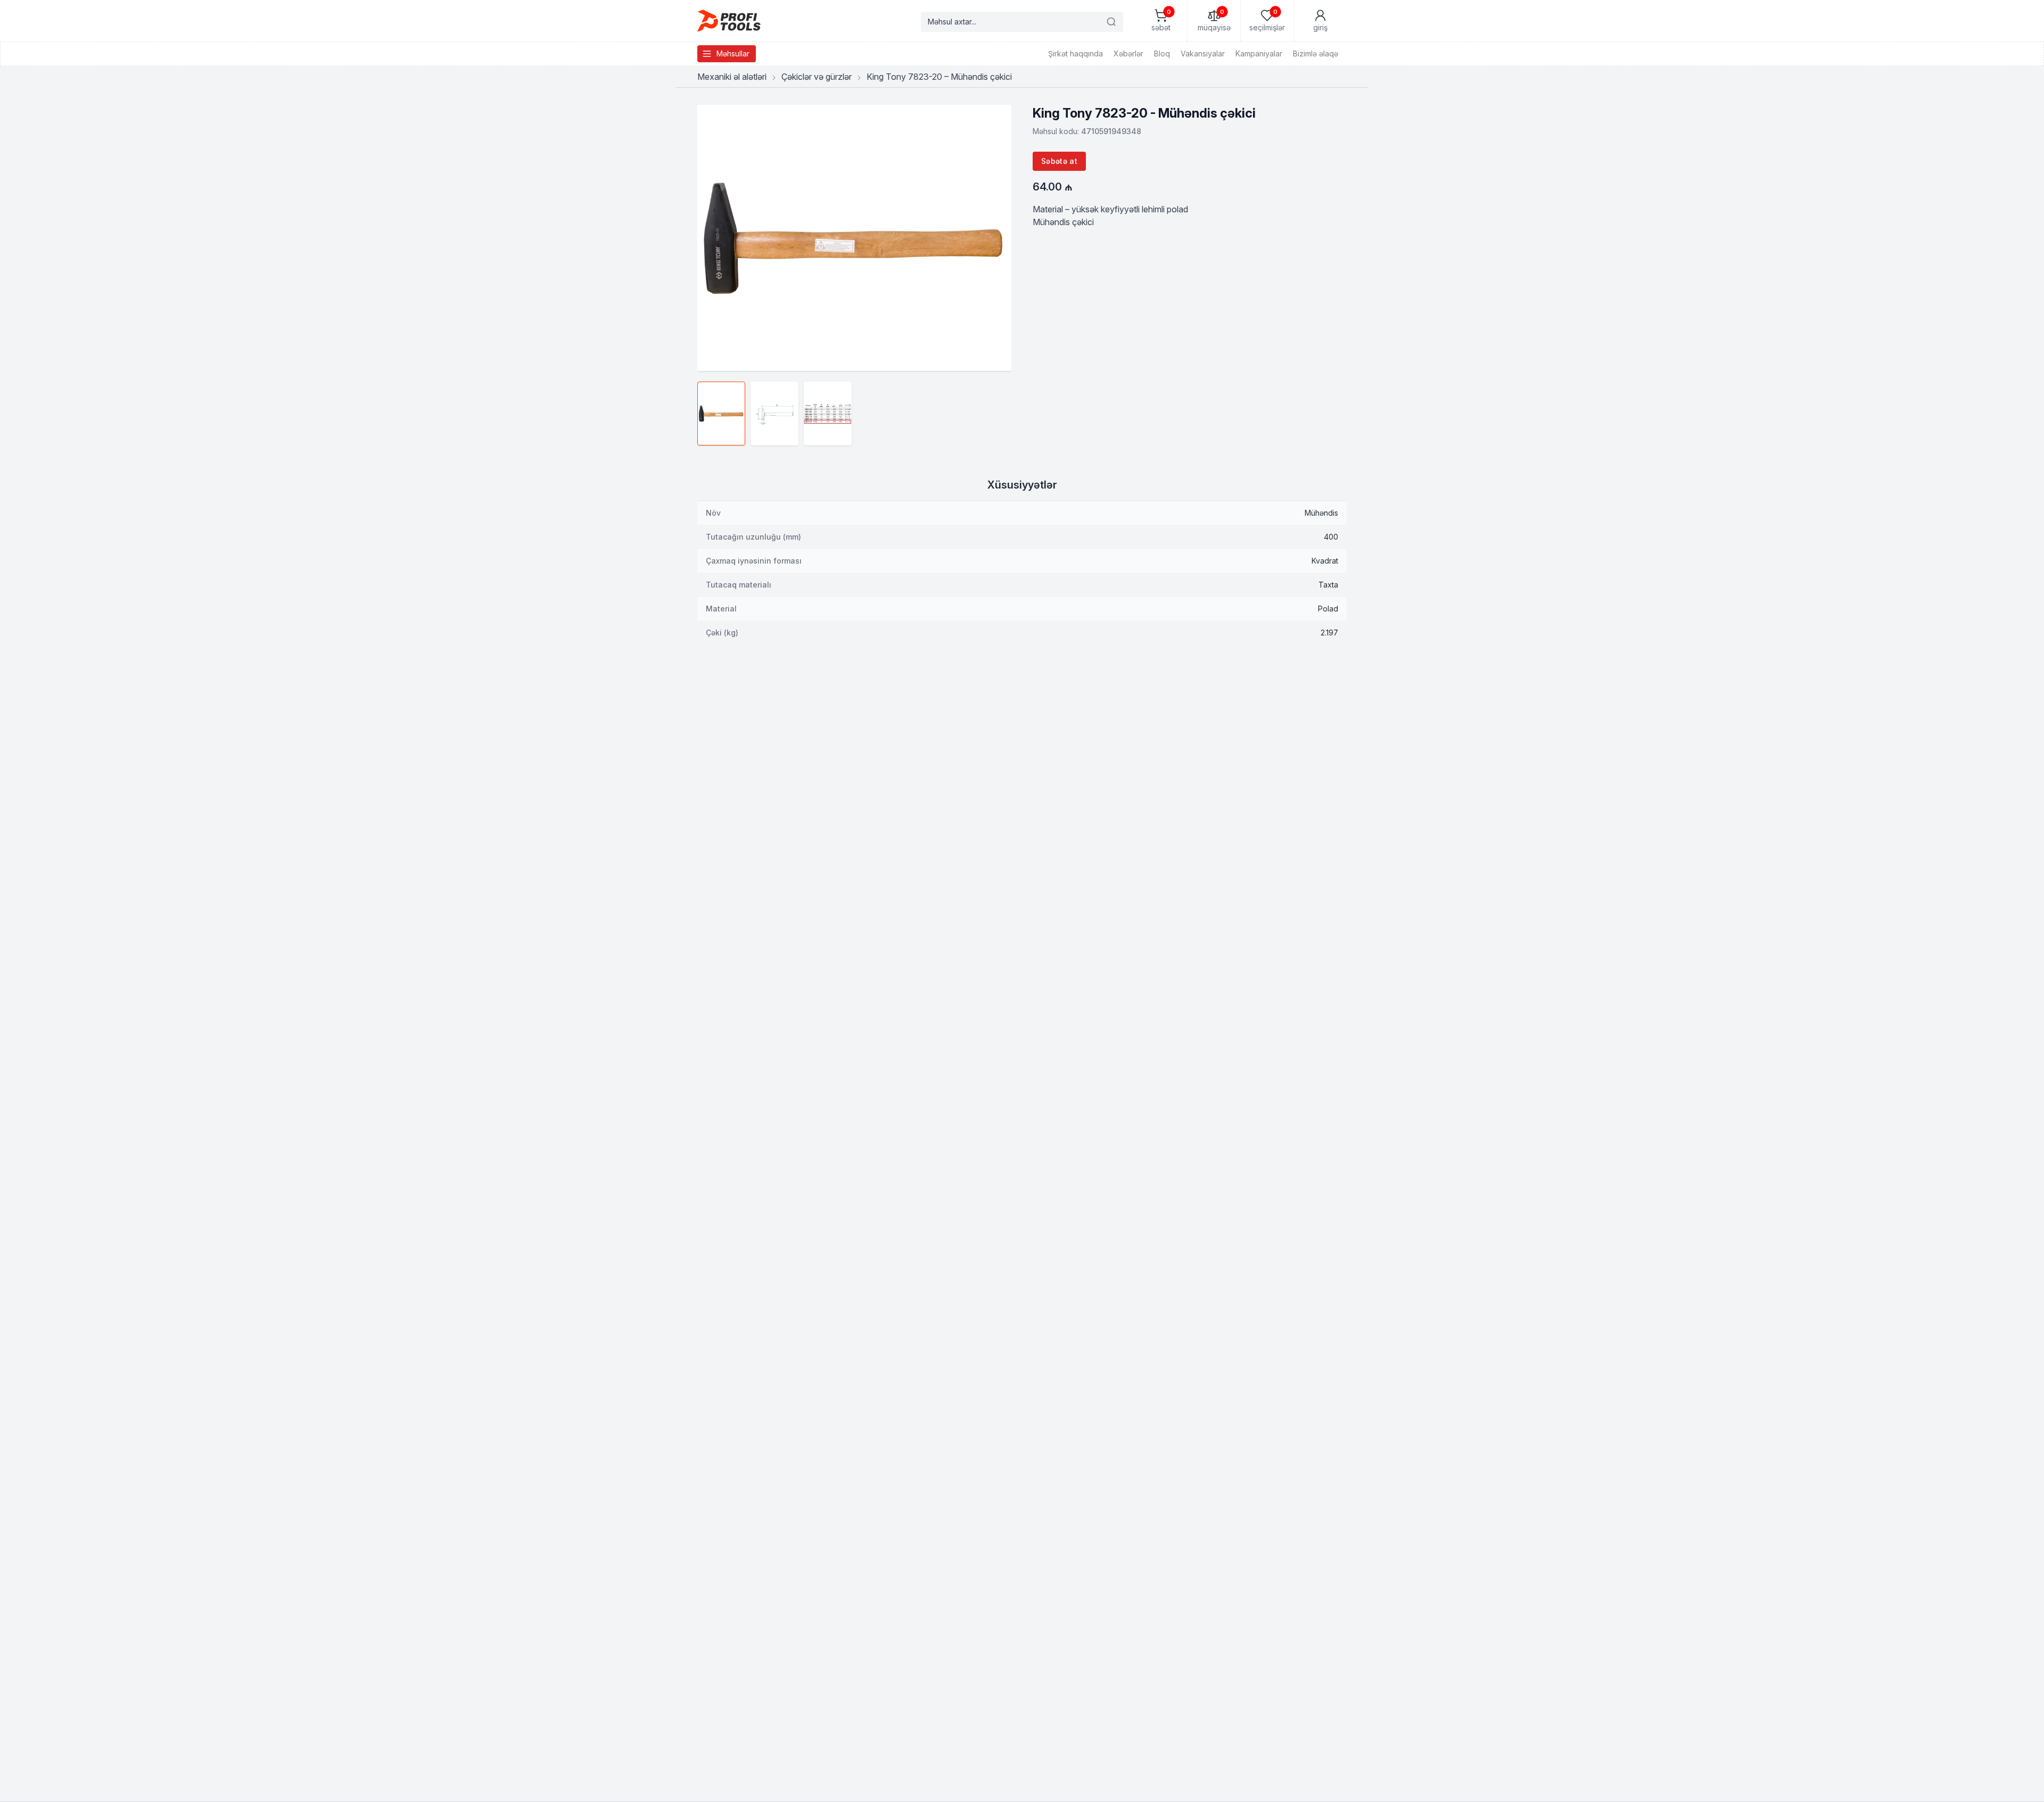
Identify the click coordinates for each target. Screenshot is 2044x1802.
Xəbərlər (1128, 53)
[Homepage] (729, 21)
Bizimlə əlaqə (1316, 53)
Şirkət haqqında (1075, 53)
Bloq (1162, 53)
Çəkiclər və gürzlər (817, 77)
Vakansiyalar (1203, 53)
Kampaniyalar (1259, 53)
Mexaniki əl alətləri (732, 77)
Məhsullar (733, 53)
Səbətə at (1059, 161)
